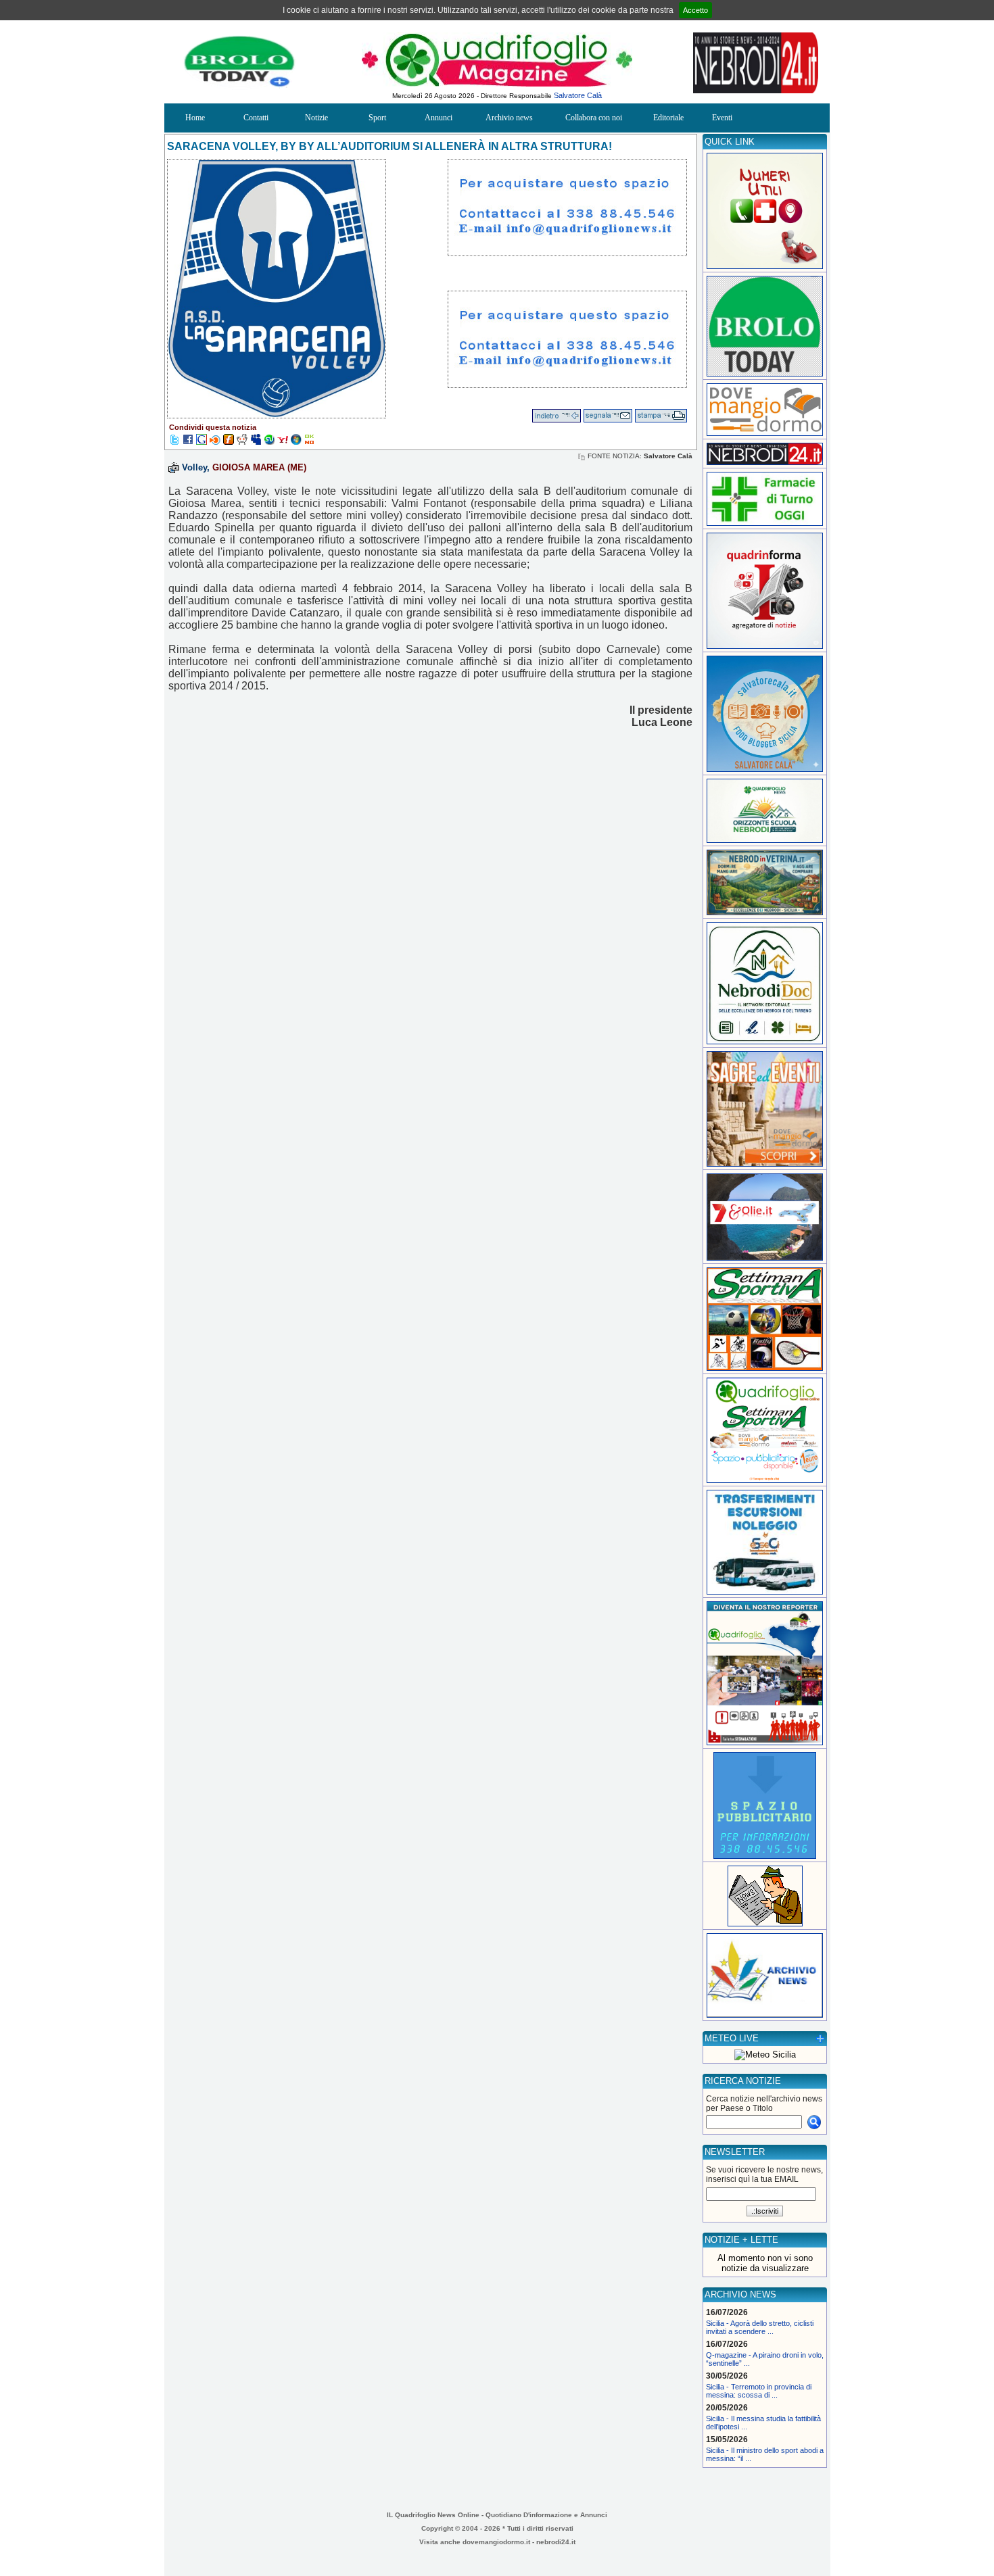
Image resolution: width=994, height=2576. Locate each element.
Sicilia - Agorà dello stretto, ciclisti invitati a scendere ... (760, 2327)
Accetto (695, 10)
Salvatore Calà (578, 95)
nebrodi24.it (556, 2542)
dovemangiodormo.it (496, 2542)
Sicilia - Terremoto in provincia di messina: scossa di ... (759, 2391)
